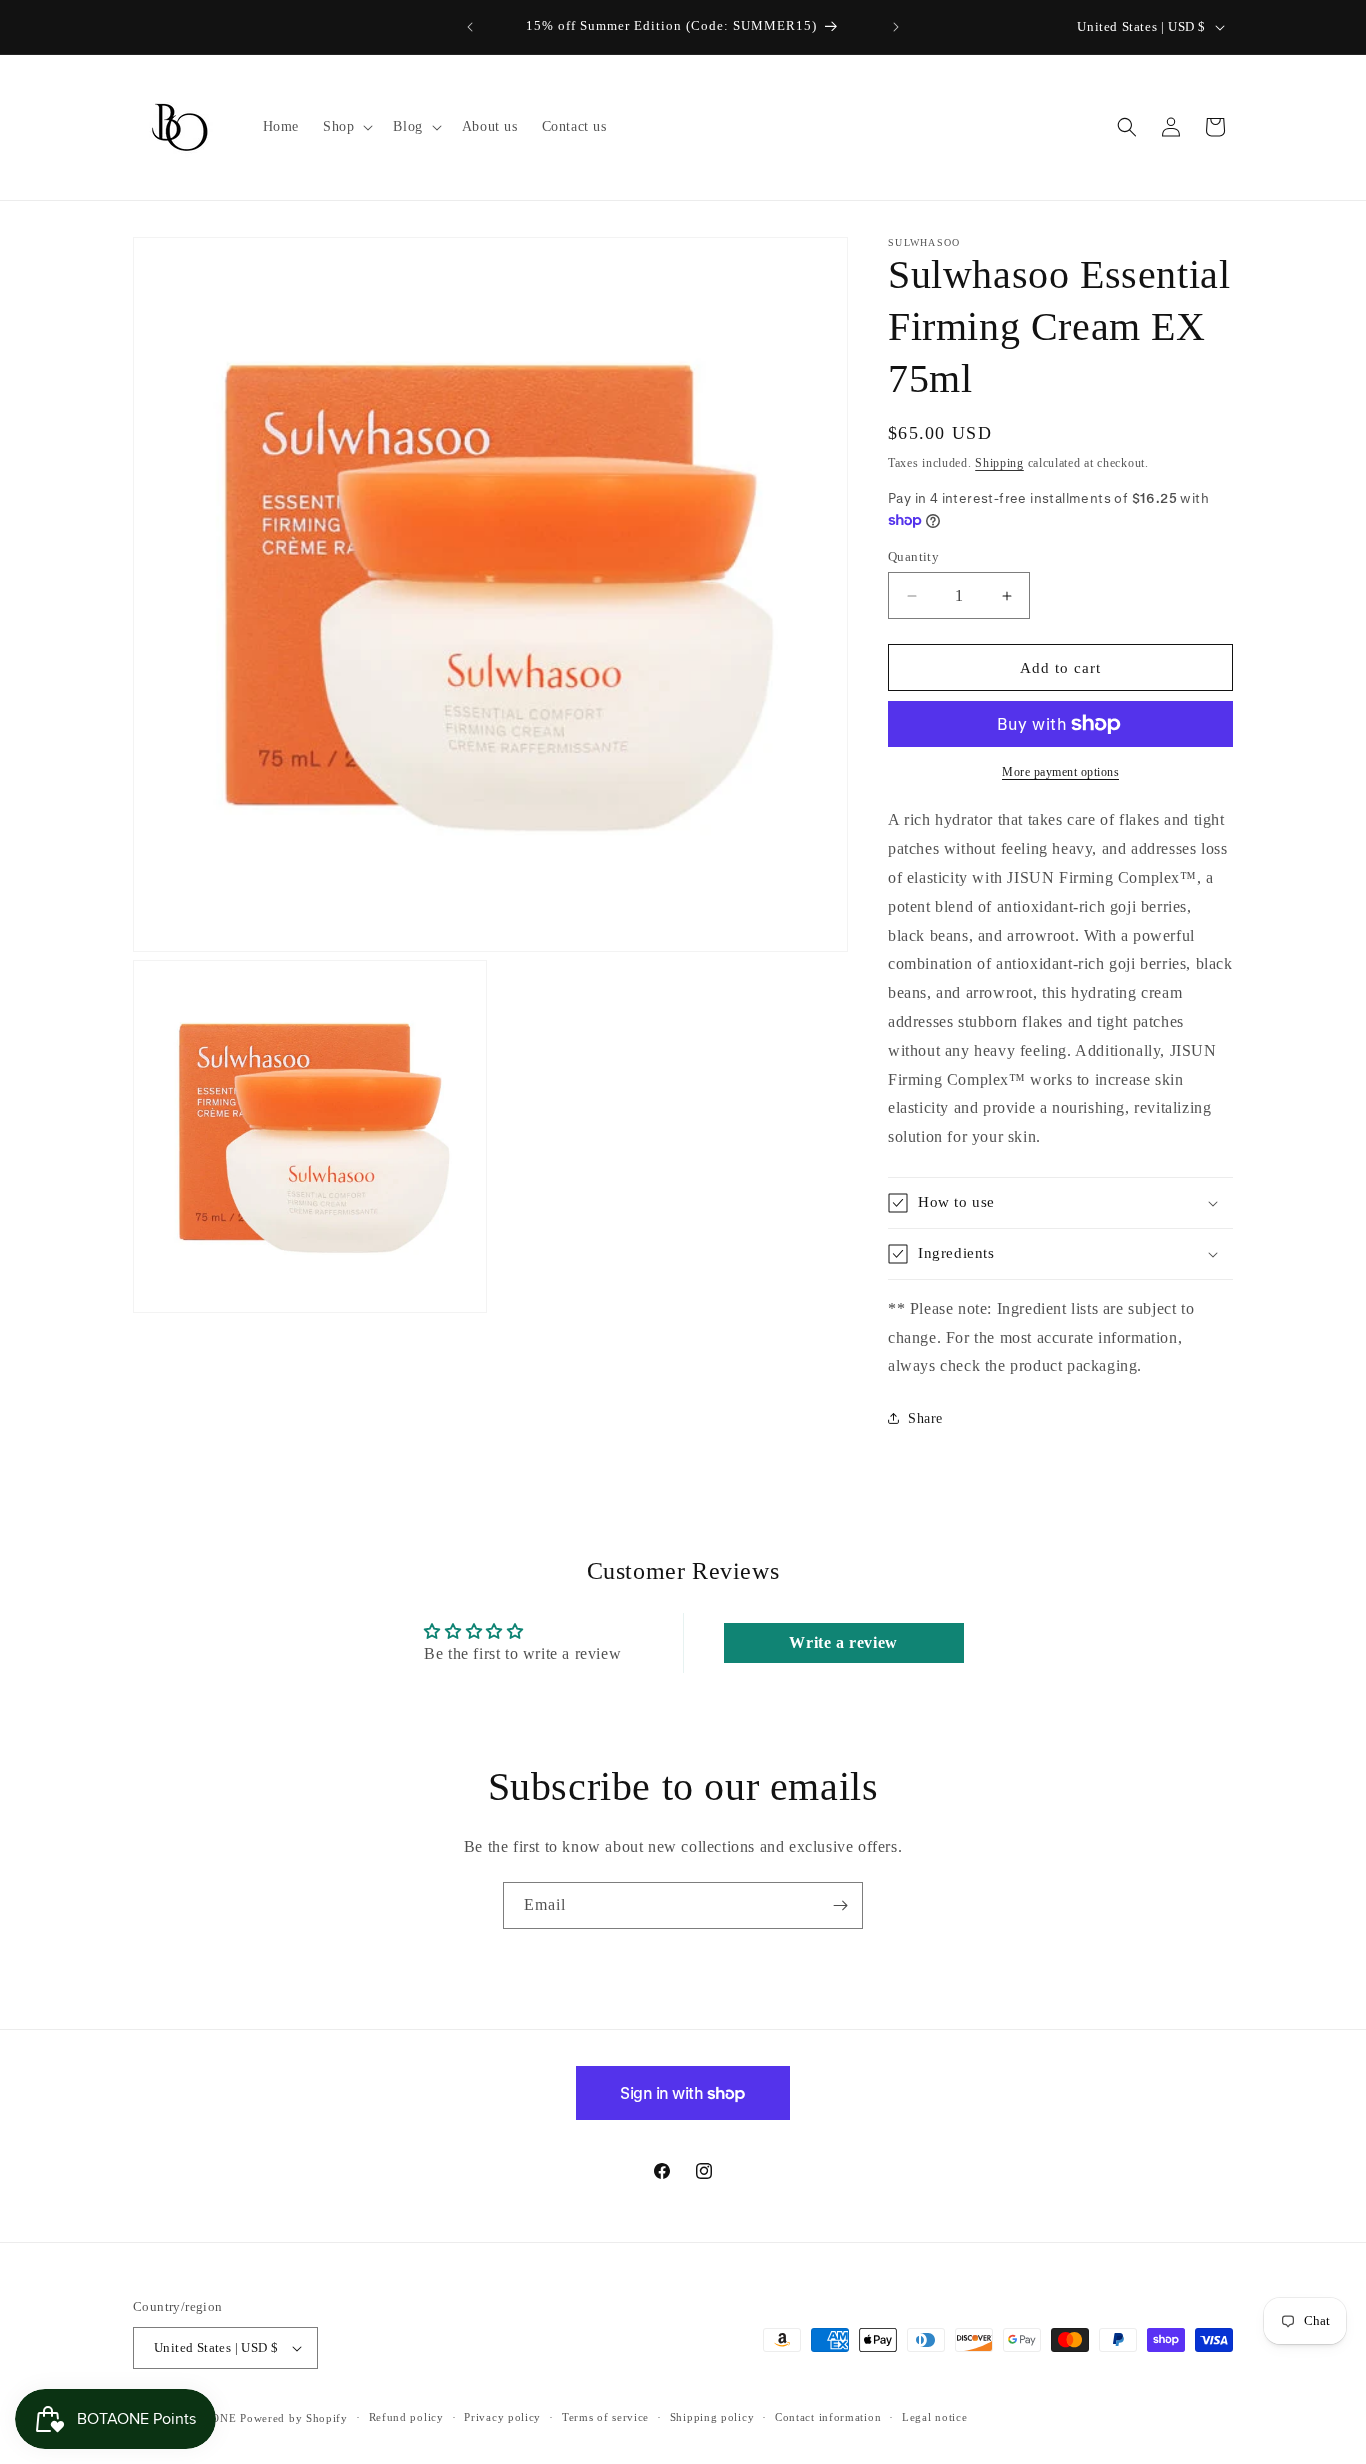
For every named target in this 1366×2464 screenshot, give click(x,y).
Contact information (828, 2417)
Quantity (913, 556)
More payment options (1060, 772)
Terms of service (605, 2417)
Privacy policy (502, 2417)
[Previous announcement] (470, 27)
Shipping (999, 463)
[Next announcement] (896, 27)
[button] (346, 127)
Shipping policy (712, 2417)
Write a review (843, 1642)
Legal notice (934, 2417)
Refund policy (406, 2417)
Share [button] (925, 1418)
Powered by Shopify (294, 2418)
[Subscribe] (840, 1905)
